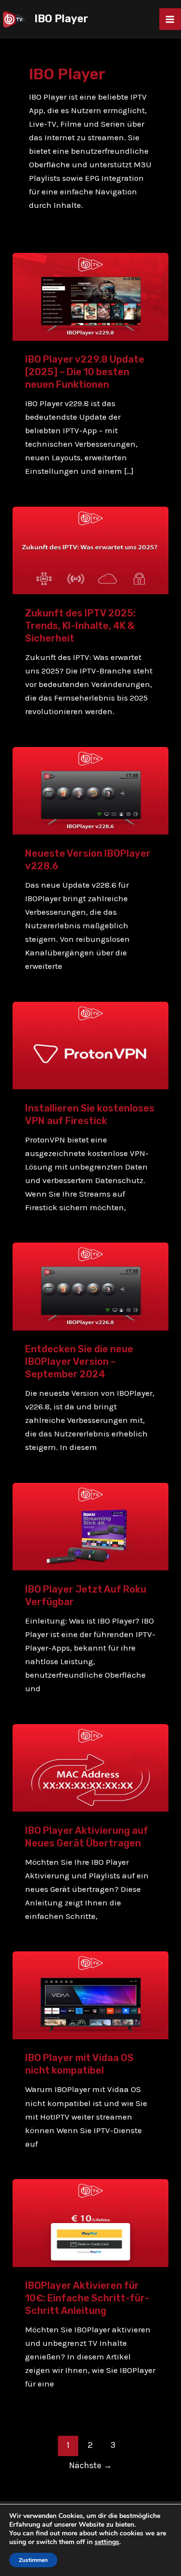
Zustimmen (33, 2560)
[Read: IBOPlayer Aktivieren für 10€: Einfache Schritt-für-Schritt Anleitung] (90, 2222)
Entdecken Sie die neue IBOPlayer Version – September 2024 (79, 1361)
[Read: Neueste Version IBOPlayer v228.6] (90, 790)
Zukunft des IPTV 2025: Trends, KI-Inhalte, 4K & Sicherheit (80, 626)
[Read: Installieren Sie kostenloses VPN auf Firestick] (90, 1044)
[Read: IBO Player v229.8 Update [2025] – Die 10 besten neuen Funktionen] (90, 296)
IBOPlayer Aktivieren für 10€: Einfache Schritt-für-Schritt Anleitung (87, 2298)
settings (107, 2542)
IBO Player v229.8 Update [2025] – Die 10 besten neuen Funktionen (85, 372)
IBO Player (61, 19)
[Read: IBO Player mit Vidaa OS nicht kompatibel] (90, 1994)
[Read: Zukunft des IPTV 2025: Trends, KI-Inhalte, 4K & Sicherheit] (90, 550)
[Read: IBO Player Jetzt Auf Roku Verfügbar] (90, 1526)
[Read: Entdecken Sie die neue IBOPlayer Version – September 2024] (90, 1286)
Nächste (90, 2465)
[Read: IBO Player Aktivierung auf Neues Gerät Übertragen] (90, 1767)
